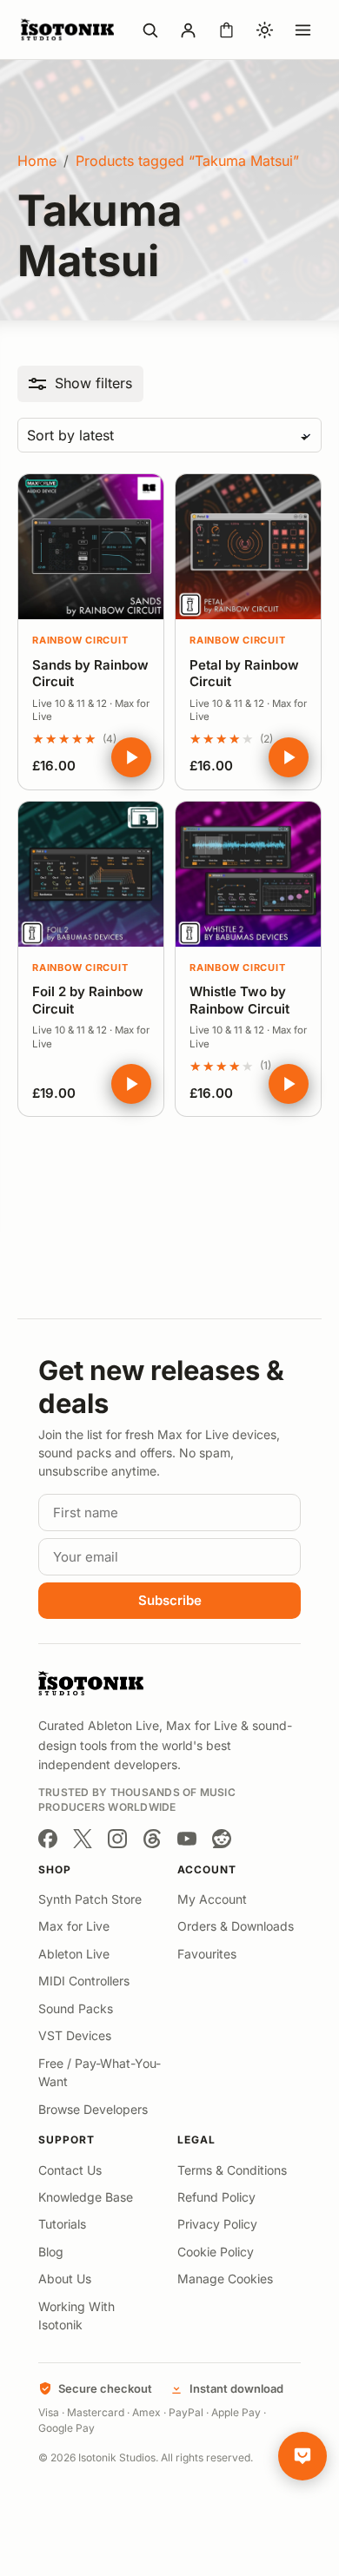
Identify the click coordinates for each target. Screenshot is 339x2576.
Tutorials (62, 2224)
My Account (212, 1899)
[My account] (188, 30)
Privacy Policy (217, 2224)
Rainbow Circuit (80, 640)
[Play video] (131, 757)
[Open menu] (302, 30)
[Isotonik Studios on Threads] (152, 1839)
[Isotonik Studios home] (70, 30)
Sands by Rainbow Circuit (90, 674)
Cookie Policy (216, 2252)
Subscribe (170, 1600)
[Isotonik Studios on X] (83, 1839)
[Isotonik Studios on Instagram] (117, 1839)
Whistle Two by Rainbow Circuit (239, 1000)
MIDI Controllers (84, 1981)
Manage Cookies (225, 2279)
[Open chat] (302, 2456)
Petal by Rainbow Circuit (244, 674)
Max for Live (74, 1926)
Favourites (207, 1954)
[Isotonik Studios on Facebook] (48, 1839)
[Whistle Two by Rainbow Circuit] (248, 874)
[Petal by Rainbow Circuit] (248, 547)
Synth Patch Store (90, 1899)
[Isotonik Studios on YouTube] (187, 1839)
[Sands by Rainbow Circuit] (91, 547)
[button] (80, 383)
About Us (65, 2279)
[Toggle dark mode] (264, 30)
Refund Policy (216, 2197)
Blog (51, 2252)
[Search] (150, 30)
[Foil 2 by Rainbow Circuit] (91, 874)
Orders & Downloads (236, 1926)
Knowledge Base (86, 2197)
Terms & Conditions (232, 2170)
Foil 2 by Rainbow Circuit (88, 1000)
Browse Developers (93, 2109)
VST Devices (75, 2035)
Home (37, 161)
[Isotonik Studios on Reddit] (222, 1839)
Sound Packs (76, 2008)
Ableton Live (74, 1954)
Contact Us (70, 2170)
